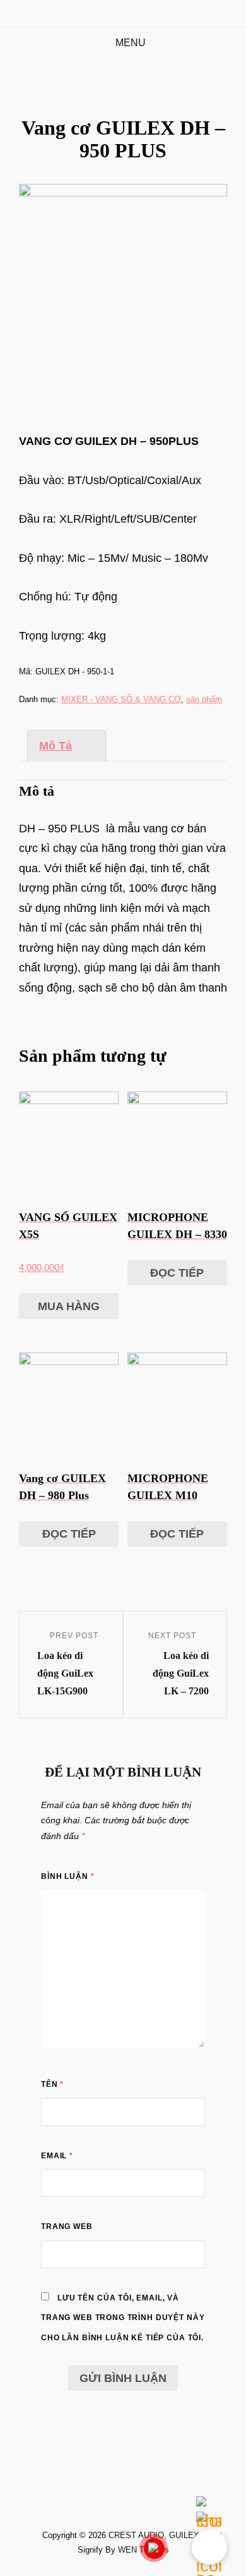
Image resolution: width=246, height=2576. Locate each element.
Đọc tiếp (177, 1273)
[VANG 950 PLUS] (123, 288)
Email (57, 2156)
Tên (52, 2084)
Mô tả (56, 746)
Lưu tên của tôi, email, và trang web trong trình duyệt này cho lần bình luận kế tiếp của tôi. (123, 2318)
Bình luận (67, 1876)
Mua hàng (69, 1306)
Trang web (67, 2227)
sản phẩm (204, 699)
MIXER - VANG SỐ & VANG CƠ (121, 699)
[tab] (67, 746)
